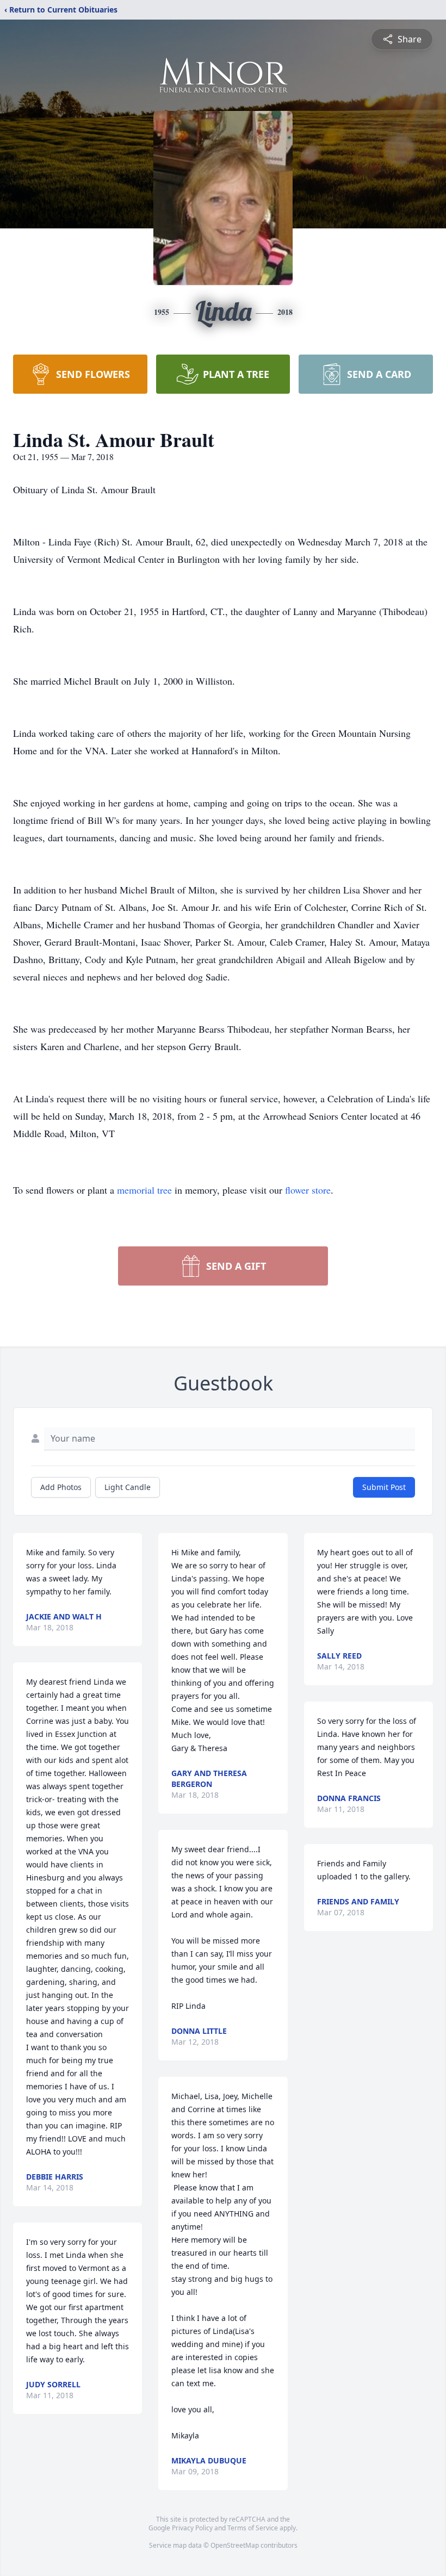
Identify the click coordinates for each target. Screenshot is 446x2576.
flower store (308, 1190)
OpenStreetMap (235, 2545)
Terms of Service (253, 2528)
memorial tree (144, 1190)
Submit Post (384, 1487)
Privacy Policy (192, 2528)
